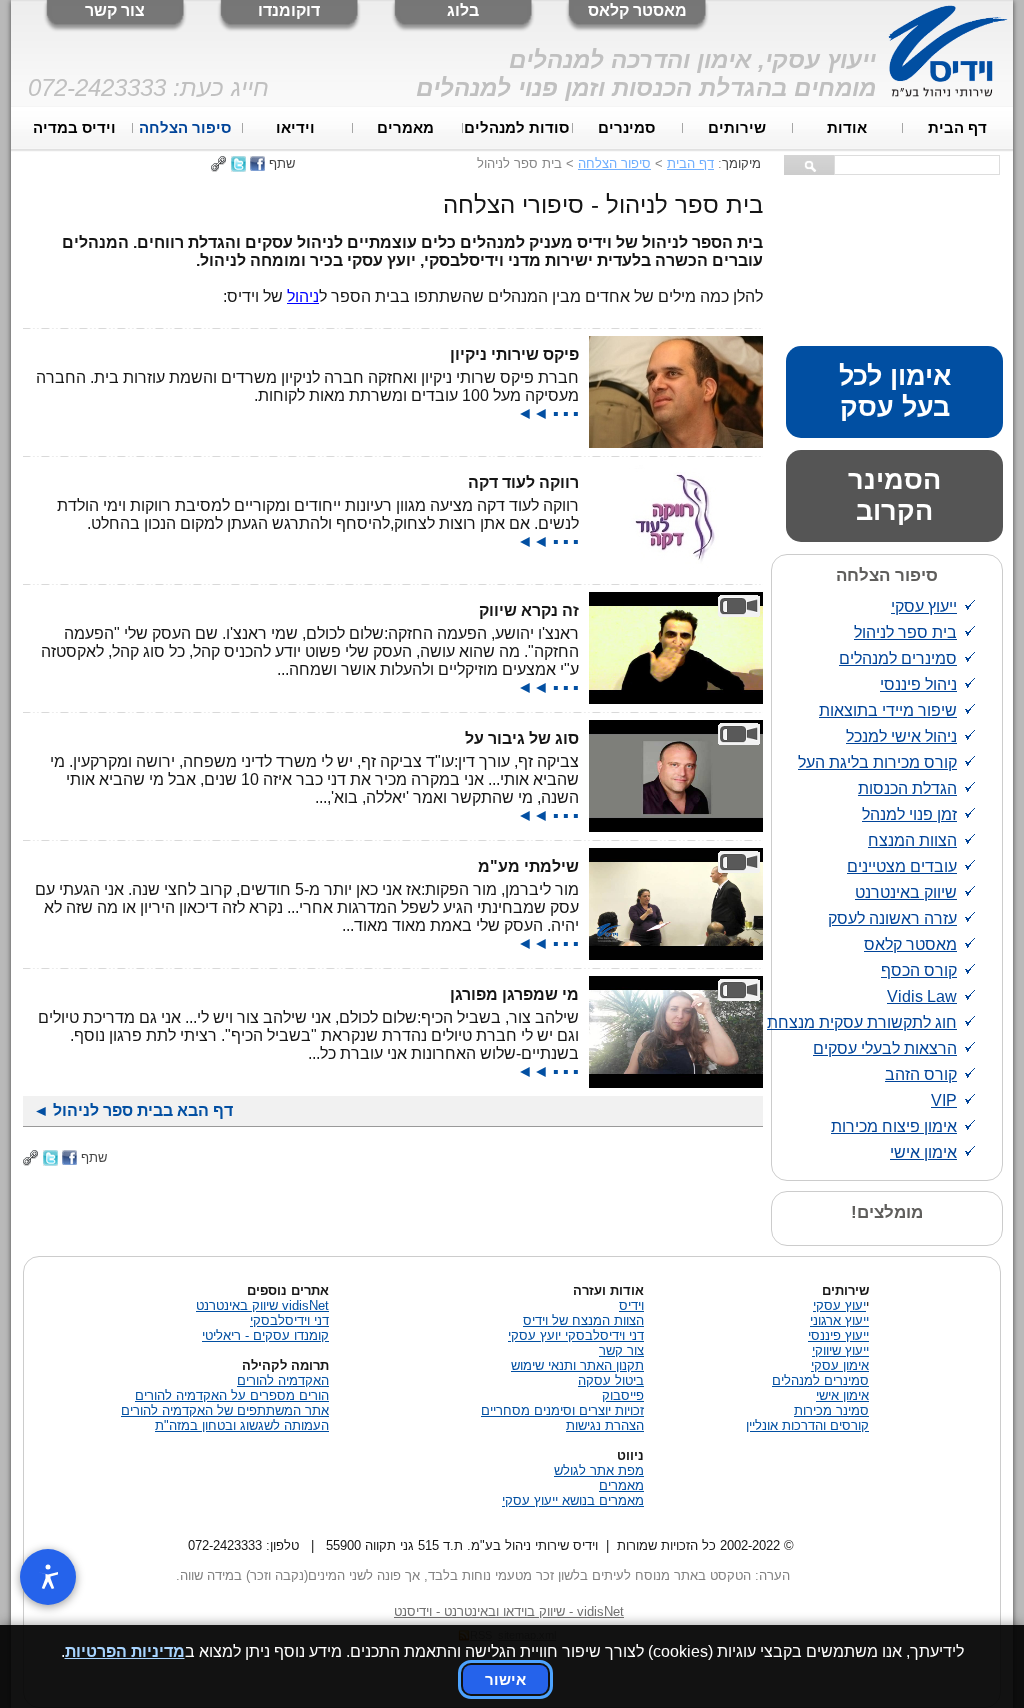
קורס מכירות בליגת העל (877, 762)
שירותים (737, 128)
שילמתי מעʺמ (528, 866)
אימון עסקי (840, 1365)
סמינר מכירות (831, 1410)
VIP (944, 1100)
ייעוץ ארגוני (839, 1320)
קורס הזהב (921, 1074)
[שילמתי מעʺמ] (676, 954)
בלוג (463, 10)
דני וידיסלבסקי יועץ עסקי (576, 1335)
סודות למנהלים (516, 128)
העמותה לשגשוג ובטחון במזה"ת (242, 1425)
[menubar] (516, 128)
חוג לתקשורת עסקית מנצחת (862, 1022)
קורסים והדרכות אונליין (807, 1425)
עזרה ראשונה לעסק (892, 918)
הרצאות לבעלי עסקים (885, 1048)
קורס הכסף (919, 970)
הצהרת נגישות (605, 1425)
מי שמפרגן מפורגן (514, 994)
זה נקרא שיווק (529, 610)
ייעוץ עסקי (924, 606)
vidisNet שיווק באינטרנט (262, 1305)
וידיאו (295, 128)
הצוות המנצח (912, 840)
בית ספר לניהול (905, 632)
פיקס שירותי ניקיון (514, 354)
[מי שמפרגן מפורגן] (676, 1082)
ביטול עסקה (611, 1380)
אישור (505, 1679)
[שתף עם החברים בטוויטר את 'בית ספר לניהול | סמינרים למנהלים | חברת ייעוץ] (238, 163)
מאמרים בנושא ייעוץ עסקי (573, 1500)
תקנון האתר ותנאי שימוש (577, 1365)
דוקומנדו (289, 10)
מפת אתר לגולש (599, 1470)
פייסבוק (623, 1395)
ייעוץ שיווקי (840, 1350)
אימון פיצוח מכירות (894, 1126)
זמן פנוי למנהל (909, 814)
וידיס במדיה (74, 128)
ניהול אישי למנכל (901, 736)
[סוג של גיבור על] (676, 826)
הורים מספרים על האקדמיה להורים (232, 1395)
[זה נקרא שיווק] (676, 698)
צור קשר (115, 10)
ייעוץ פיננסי (838, 1335)
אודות (847, 128)
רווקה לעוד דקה (523, 482)
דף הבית (957, 128)
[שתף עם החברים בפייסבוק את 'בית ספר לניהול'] (257, 163)
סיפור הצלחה (185, 128)
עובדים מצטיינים (902, 866)
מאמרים (405, 128)
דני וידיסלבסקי (289, 1320)
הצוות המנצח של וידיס (583, 1320)
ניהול (303, 296)
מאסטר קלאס (637, 10)
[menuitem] (958, 128)
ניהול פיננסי (918, 684)
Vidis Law (922, 996)
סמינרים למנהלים (898, 658)
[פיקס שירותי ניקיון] (676, 442)
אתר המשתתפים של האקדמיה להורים (225, 1410)
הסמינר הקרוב (894, 495)
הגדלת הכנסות (907, 788)
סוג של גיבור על (522, 738)
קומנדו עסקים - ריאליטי (265, 1335)
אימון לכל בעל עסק (895, 391)
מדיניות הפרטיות (125, 1651)
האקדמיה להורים (283, 1380)
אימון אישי (923, 1152)
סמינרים (626, 128)
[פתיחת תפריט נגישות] (48, 1577)
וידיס (631, 1305)
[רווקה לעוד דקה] (676, 570)
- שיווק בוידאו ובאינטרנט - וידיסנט (509, 1611)
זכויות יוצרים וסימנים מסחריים (562, 1410)
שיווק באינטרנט (906, 892)
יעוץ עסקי (839, 1305)
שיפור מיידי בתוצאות (888, 710)
